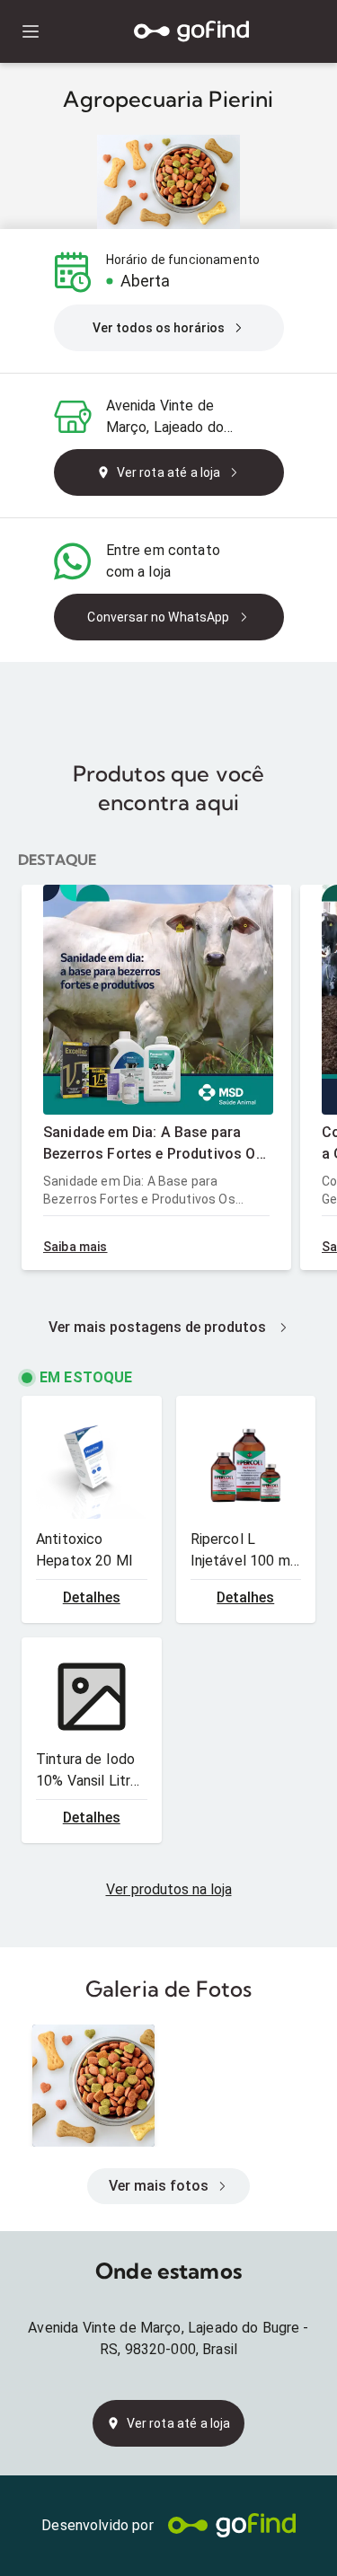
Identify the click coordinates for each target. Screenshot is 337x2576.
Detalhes (92, 1597)
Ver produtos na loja (169, 1889)
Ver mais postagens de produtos (157, 1327)
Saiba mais (75, 1247)
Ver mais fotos (159, 2186)
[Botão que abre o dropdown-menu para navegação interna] (30, 32)
